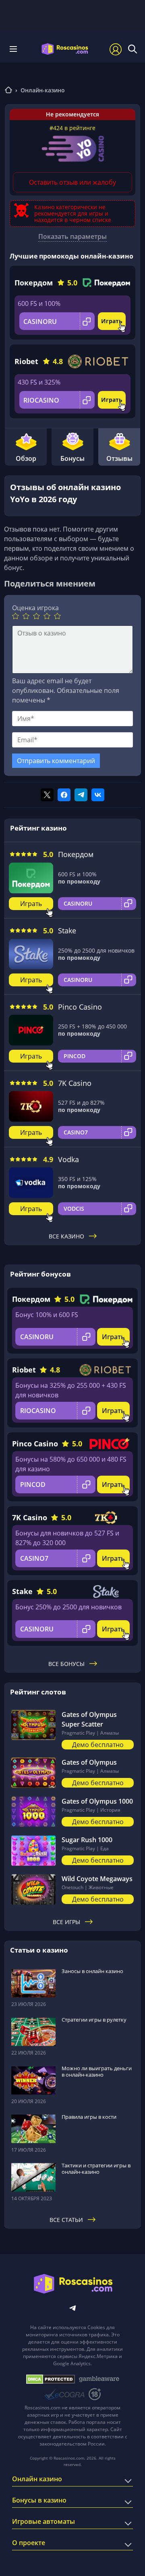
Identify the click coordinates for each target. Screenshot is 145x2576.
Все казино (66, 1236)
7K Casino (75, 1083)
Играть (112, 321)
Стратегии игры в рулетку (94, 2020)
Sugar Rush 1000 (87, 1840)
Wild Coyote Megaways (97, 1879)
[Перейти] (8, 91)
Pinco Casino (80, 1007)
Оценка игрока (35, 608)
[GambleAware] (99, 2379)
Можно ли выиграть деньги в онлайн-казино (97, 2071)
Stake (67, 931)
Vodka (68, 1159)
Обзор (26, 458)
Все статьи (66, 2220)
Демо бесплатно (98, 1745)
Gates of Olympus (89, 1762)
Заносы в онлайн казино (92, 1971)
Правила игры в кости (89, 2117)
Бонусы (72, 458)
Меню (16, 49)
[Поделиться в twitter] (47, 795)
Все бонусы (66, 1664)
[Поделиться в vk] (98, 795)
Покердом (34, 283)
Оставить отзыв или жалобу (72, 182)
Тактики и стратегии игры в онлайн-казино (96, 2169)
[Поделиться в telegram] (81, 795)
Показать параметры (72, 236)
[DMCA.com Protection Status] (51, 2379)
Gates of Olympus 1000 (97, 1801)
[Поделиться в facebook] (64, 795)
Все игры (66, 1922)
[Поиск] (133, 49)
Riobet (26, 361)
